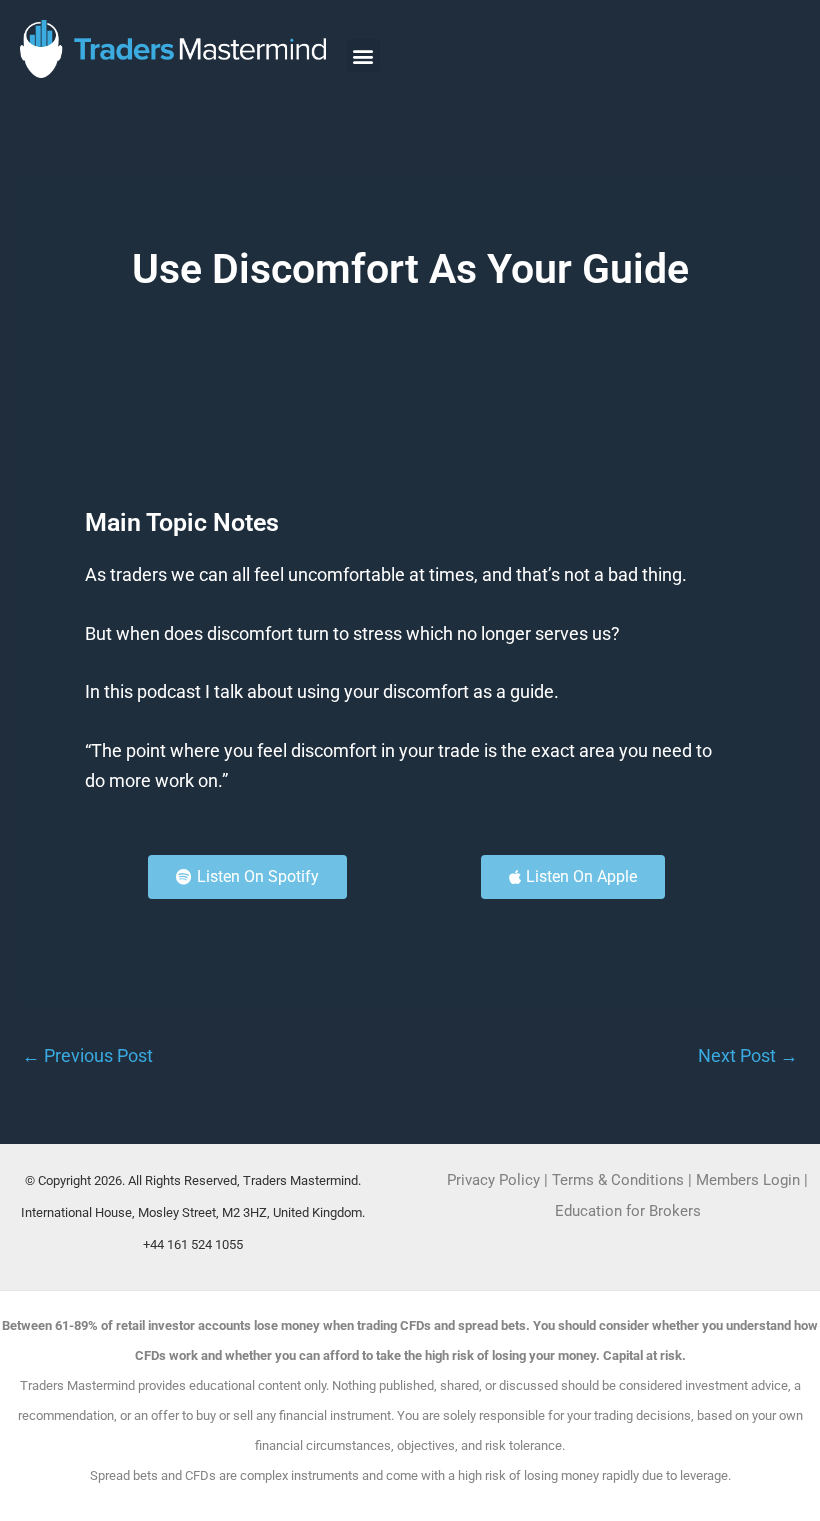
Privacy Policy (493, 1180)
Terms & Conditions (618, 1180)
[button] (363, 55)
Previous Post (87, 1056)
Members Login (750, 1180)
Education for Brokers (628, 1211)
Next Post (748, 1056)
